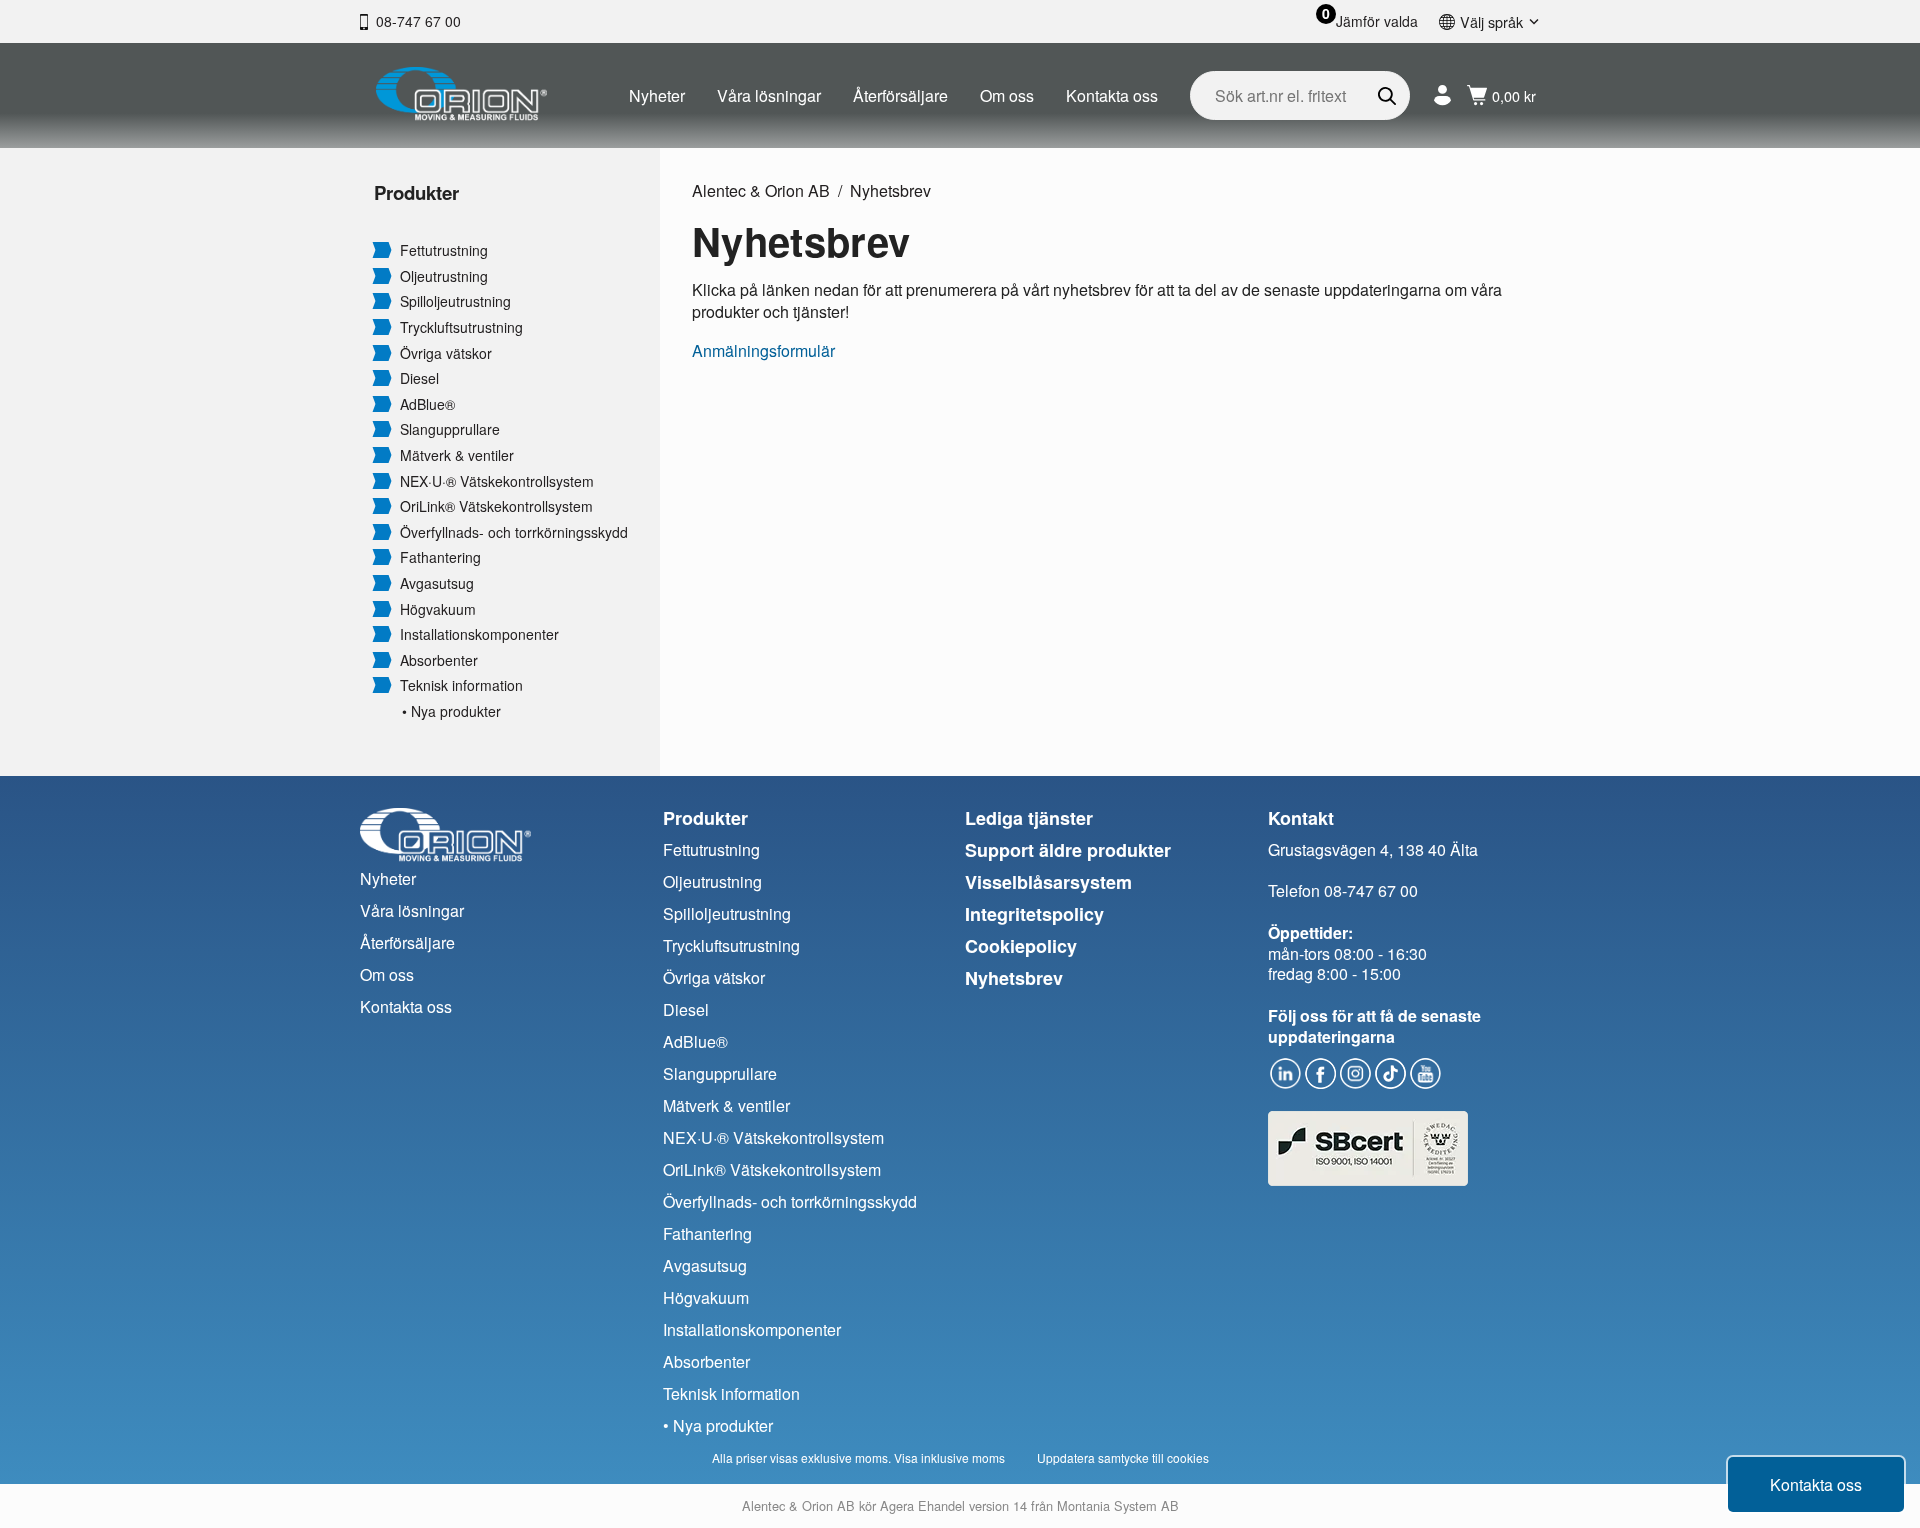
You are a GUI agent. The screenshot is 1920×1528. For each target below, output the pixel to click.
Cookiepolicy (1021, 946)
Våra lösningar (769, 95)
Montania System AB (1118, 1505)
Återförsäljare (900, 95)
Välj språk (1491, 21)
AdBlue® (427, 404)
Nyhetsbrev (890, 190)
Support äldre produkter (1068, 850)
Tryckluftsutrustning (461, 327)
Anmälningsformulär (763, 350)
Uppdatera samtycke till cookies (1123, 1457)
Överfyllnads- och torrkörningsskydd (514, 532)
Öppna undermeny (382, 249)
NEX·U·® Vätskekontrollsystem (497, 481)
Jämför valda (1377, 21)
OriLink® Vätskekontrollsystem (496, 506)
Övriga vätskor (446, 353)
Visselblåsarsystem (1048, 882)
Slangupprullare (450, 429)
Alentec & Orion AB (761, 190)
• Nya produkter (451, 711)
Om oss (1007, 95)
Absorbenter (439, 660)
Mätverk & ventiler (457, 455)
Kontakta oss (1112, 95)
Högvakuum (438, 609)
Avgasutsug (437, 583)
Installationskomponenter (479, 634)
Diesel (419, 378)
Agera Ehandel (922, 1505)
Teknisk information (461, 685)
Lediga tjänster (1029, 818)
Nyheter (657, 95)
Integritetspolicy (1034, 914)
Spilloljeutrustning (455, 301)
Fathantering (440, 557)
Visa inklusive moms (949, 1457)
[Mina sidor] (1442, 95)
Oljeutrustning (444, 276)
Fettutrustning (444, 250)
